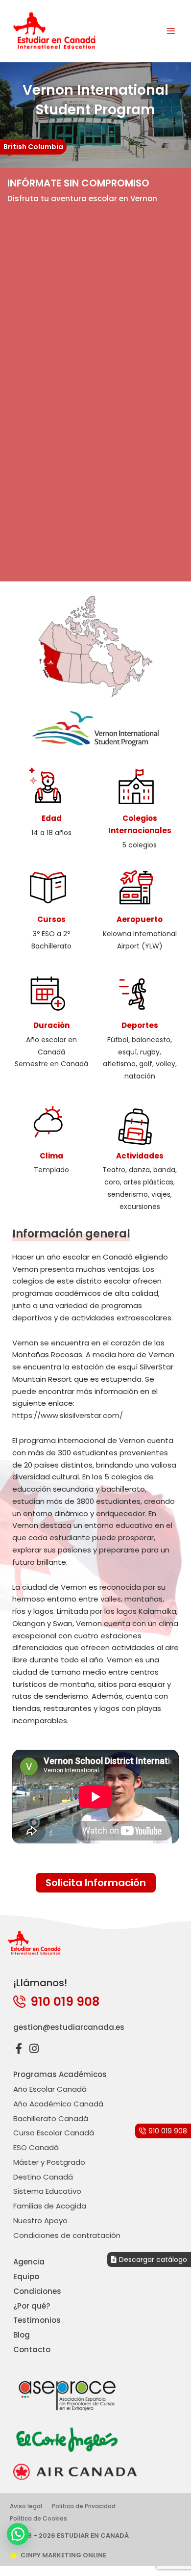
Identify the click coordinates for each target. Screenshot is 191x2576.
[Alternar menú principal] (171, 31)
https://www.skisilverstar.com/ (68, 1415)
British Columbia (33, 147)
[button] (18, 2534)
